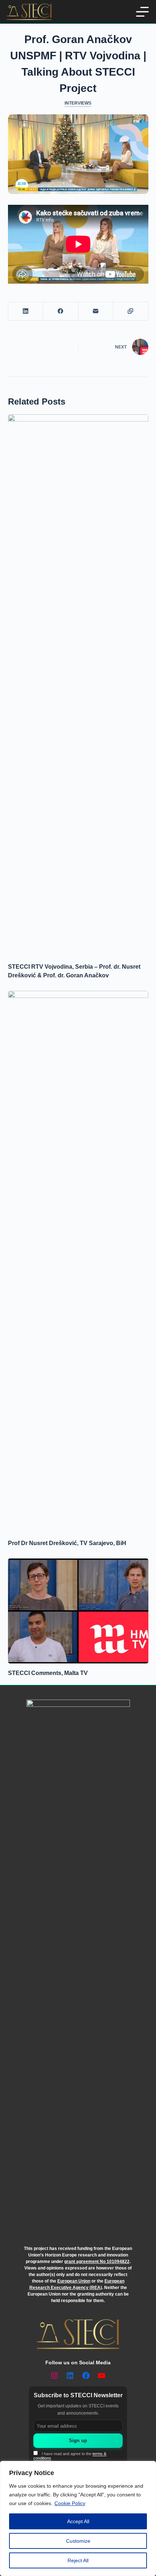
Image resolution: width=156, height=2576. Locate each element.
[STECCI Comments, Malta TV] (78, 1611)
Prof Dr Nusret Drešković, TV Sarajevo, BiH (67, 1543)
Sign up (78, 2440)
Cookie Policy (70, 2503)
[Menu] (142, 12)
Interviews (78, 103)
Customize (78, 2541)
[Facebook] (61, 311)
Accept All (78, 2521)
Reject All (78, 2560)
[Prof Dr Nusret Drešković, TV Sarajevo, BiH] (78, 1262)
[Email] (96, 311)
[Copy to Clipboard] (131, 311)
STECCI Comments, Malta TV (48, 1673)
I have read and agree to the (70, 2456)
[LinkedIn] (26, 311)
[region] (78, 2518)
